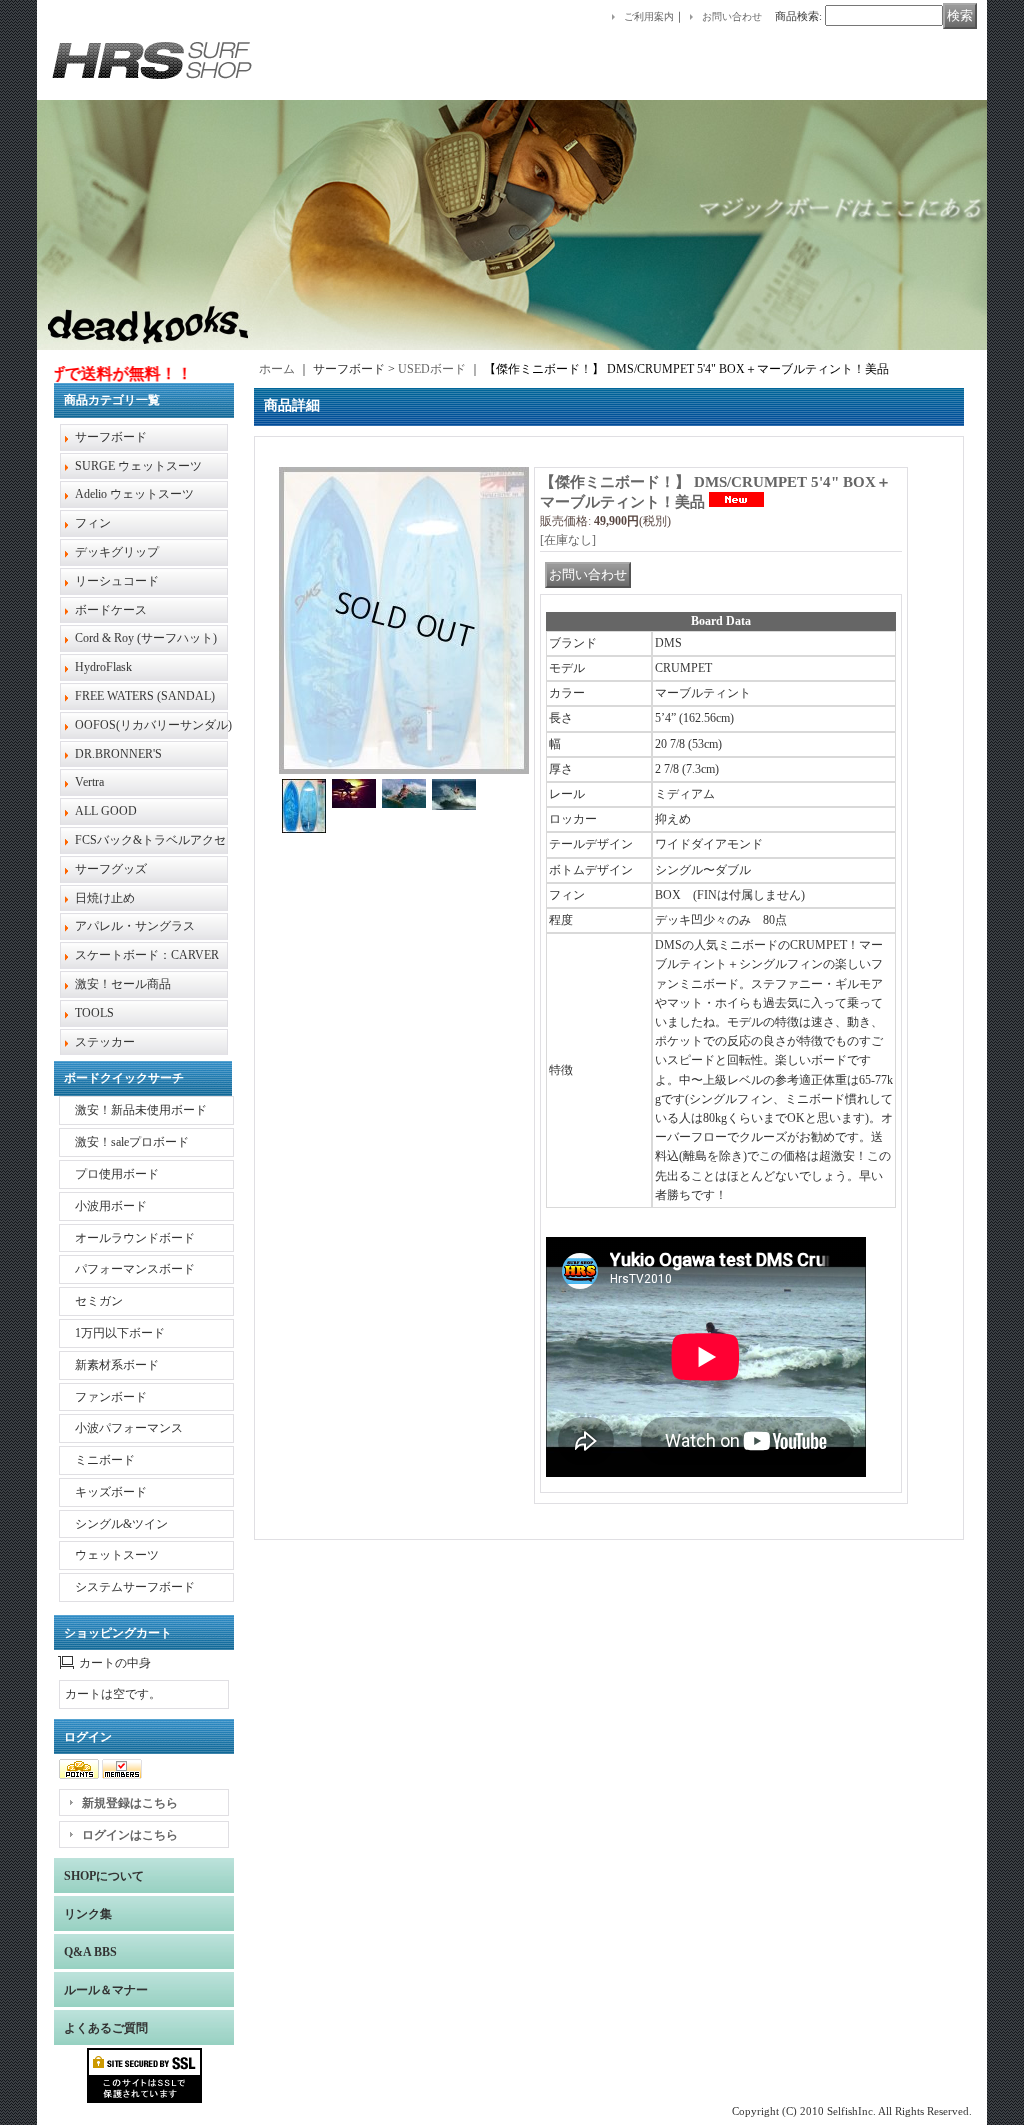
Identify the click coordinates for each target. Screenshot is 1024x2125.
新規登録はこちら (130, 1803)
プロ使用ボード (117, 1174)
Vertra (89, 782)
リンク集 (88, 1914)
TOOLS (94, 1013)
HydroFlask (103, 667)
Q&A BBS (90, 1952)
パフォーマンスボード (135, 1269)
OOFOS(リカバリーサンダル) (153, 725)
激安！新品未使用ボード (141, 1110)
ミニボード (105, 1460)
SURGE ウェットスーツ (138, 466)
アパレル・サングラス (135, 926)
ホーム (277, 369)
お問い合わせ (732, 16)
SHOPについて (104, 1876)
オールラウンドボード (135, 1238)
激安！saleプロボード (132, 1142)
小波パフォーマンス (129, 1428)
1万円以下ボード (120, 1333)
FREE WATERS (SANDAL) (145, 696)
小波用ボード (111, 1206)
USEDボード (432, 369)
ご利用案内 (649, 16)
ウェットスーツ (117, 1555)
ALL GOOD (106, 811)
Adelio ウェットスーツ (134, 494)
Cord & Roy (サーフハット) (146, 638)
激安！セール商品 (123, 984)
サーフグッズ (111, 869)
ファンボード (111, 1397)
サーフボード (111, 437)
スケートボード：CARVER (147, 955)
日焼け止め (105, 898)
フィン (93, 523)
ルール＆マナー (106, 1990)
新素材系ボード (117, 1365)
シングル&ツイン (121, 1524)
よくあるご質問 (106, 2028)
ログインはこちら (130, 1835)
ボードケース (111, 610)
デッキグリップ (117, 552)
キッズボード (111, 1492)
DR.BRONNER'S (118, 754)
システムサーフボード (135, 1587)
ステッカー (105, 1042)
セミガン (99, 1301)
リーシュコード (117, 581)
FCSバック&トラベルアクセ (150, 840)
